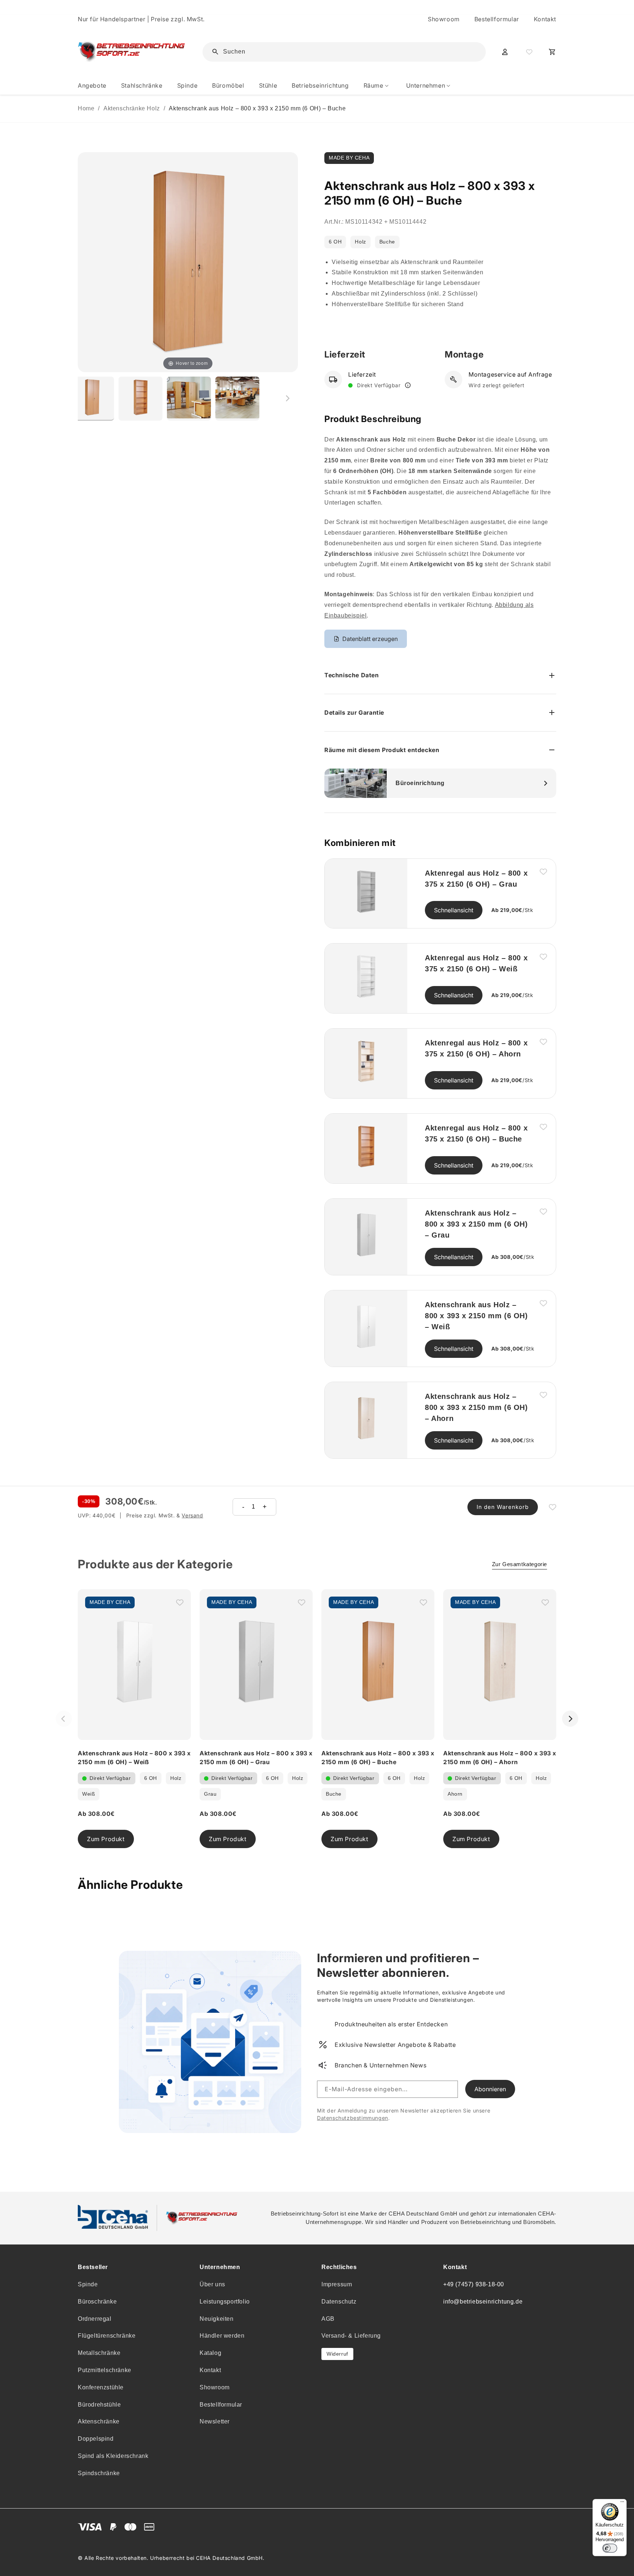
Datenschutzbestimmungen (353, 2118)
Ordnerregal (95, 2319)
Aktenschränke (99, 2421)
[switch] (610, 2548)
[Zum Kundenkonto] (505, 52)
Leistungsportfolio (225, 2302)
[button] (378, 86)
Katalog (210, 2353)
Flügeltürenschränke (107, 2336)
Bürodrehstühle (99, 2405)
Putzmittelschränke (105, 2370)
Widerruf (337, 2354)
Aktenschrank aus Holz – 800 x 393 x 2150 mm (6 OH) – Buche (257, 108)
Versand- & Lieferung (351, 2336)
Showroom (444, 19)
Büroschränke (97, 2302)
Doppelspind (96, 2439)
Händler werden (222, 2336)
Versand (192, 1515)
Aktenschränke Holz (132, 108)
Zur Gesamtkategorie (520, 1564)
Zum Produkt (106, 1839)
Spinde (88, 2284)
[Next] (570, 1719)
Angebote (92, 85)
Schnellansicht (454, 910)
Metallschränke (99, 2353)
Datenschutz (339, 2302)
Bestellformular (497, 19)
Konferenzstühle (101, 2387)
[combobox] (349, 52)
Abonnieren (490, 2089)
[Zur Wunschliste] (528, 52)
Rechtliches (339, 2267)
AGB (328, 2319)
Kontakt (545, 19)
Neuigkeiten (217, 2319)
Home (86, 108)
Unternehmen (220, 2267)
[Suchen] (469, 51)
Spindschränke (99, 2473)
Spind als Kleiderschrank (113, 2456)
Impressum (337, 2284)
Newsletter (215, 2421)
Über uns (212, 2284)
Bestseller (93, 2267)
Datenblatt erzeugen (370, 639)
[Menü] (622, 2503)
